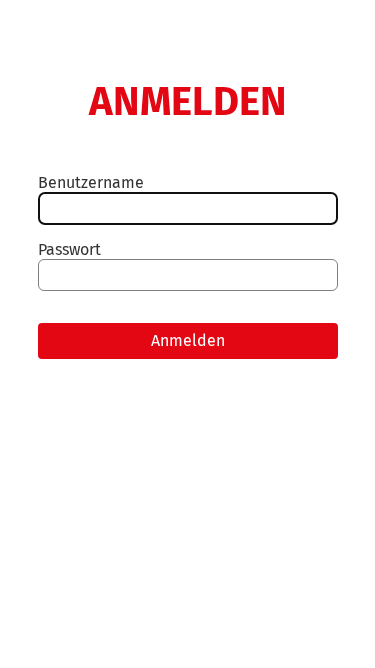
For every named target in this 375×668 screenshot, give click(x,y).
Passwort (69, 249)
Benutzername (91, 182)
